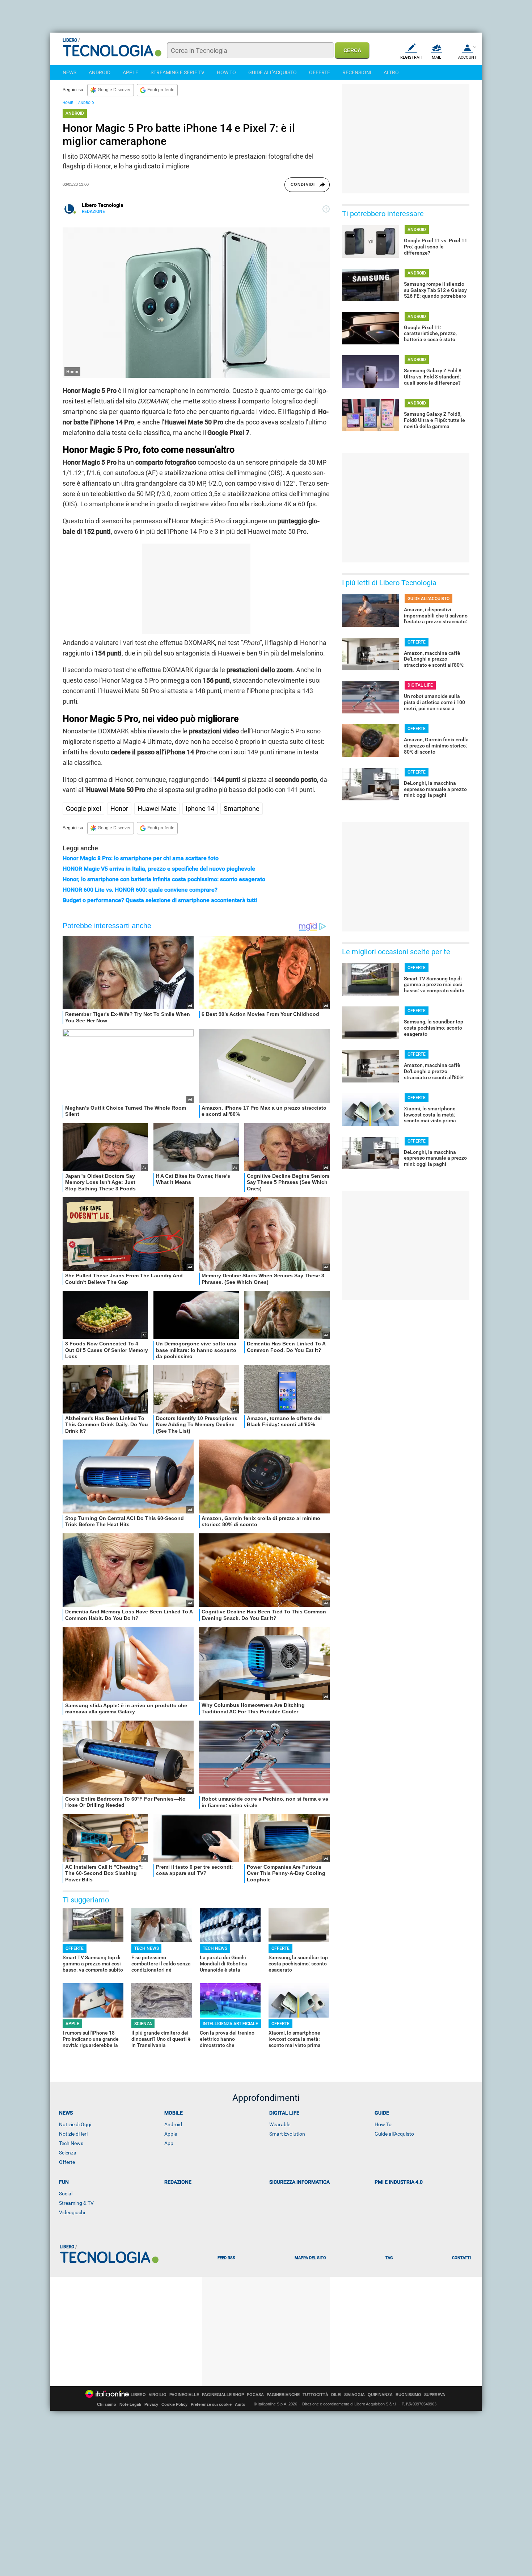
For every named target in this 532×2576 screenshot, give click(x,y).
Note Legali (130, 2404)
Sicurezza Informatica (299, 2182)
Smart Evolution (287, 2134)
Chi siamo (107, 2404)
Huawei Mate (157, 809)
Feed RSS (226, 2258)
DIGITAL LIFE (420, 685)
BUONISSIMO (408, 2395)
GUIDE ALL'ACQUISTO (273, 72)
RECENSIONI (357, 72)
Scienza (68, 2153)
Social (66, 2194)
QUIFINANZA (380, 2395)
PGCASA (255, 2395)
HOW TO (226, 72)
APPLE (130, 72)
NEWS (69, 72)
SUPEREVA (435, 2395)
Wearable (280, 2124)
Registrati (411, 57)
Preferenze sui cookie (211, 2404)
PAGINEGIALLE (184, 2395)
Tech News (71, 2143)
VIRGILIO (158, 2395)
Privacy (151, 2404)
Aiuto (240, 2404)
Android (173, 2124)
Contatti (461, 2258)
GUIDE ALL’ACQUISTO (428, 599)
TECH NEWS (147, 1948)
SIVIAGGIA (354, 2395)
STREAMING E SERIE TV (178, 72)
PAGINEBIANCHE (283, 2395)
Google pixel (83, 809)
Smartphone (242, 809)
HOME (68, 103)
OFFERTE (320, 72)
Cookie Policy (174, 2404)
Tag (389, 2258)
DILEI (336, 2395)
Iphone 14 (200, 809)
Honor (119, 809)
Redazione (178, 2182)
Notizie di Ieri (73, 2134)
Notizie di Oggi (75, 2124)
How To (383, 2124)
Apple (171, 2134)
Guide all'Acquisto (394, 2134)
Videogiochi (72, 2212)
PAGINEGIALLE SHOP (223, 2395)
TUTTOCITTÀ (315, 2395)
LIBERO (138, 2395)
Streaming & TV (76, 2203)
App (169, 2143)
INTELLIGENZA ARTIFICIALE (230, 2024)
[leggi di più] (326, 209)
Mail (436, 57)
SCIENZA (143, 2024)
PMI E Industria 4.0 (399, 2182)
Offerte (67, 2162)
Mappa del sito (310, 2258)
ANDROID (100, 72)
